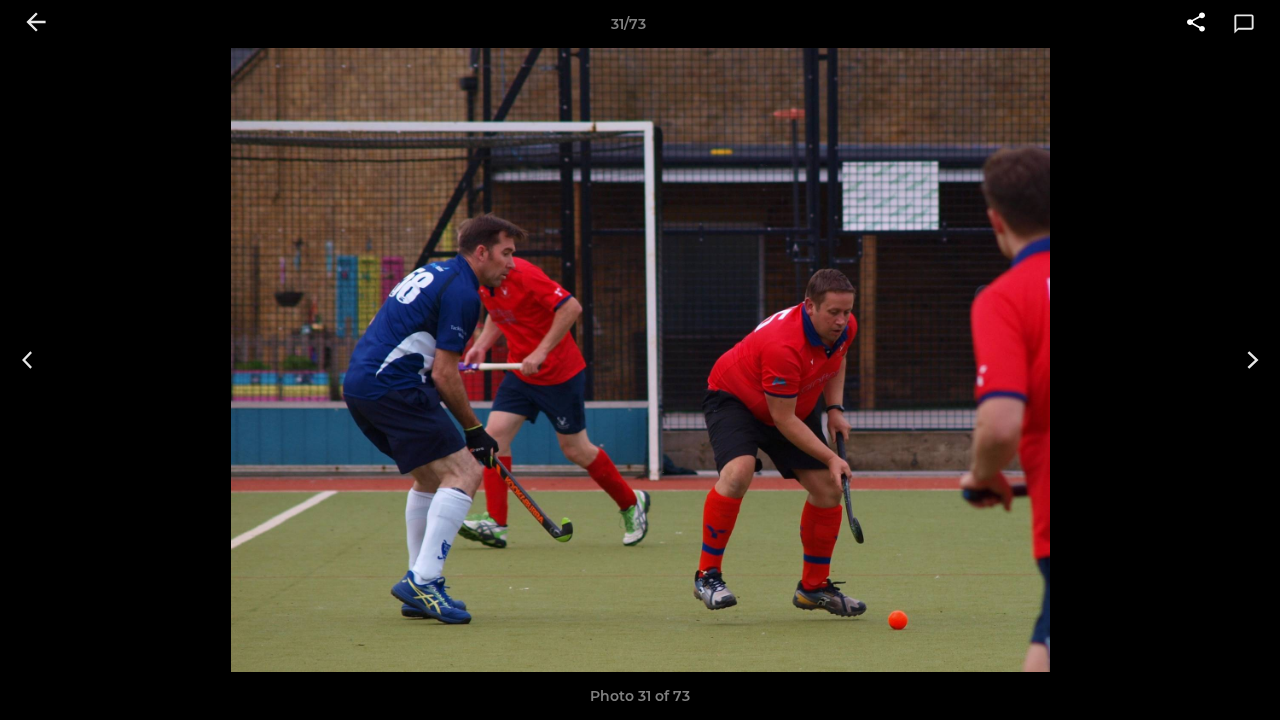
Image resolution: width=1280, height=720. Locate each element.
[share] (1196, 24)
